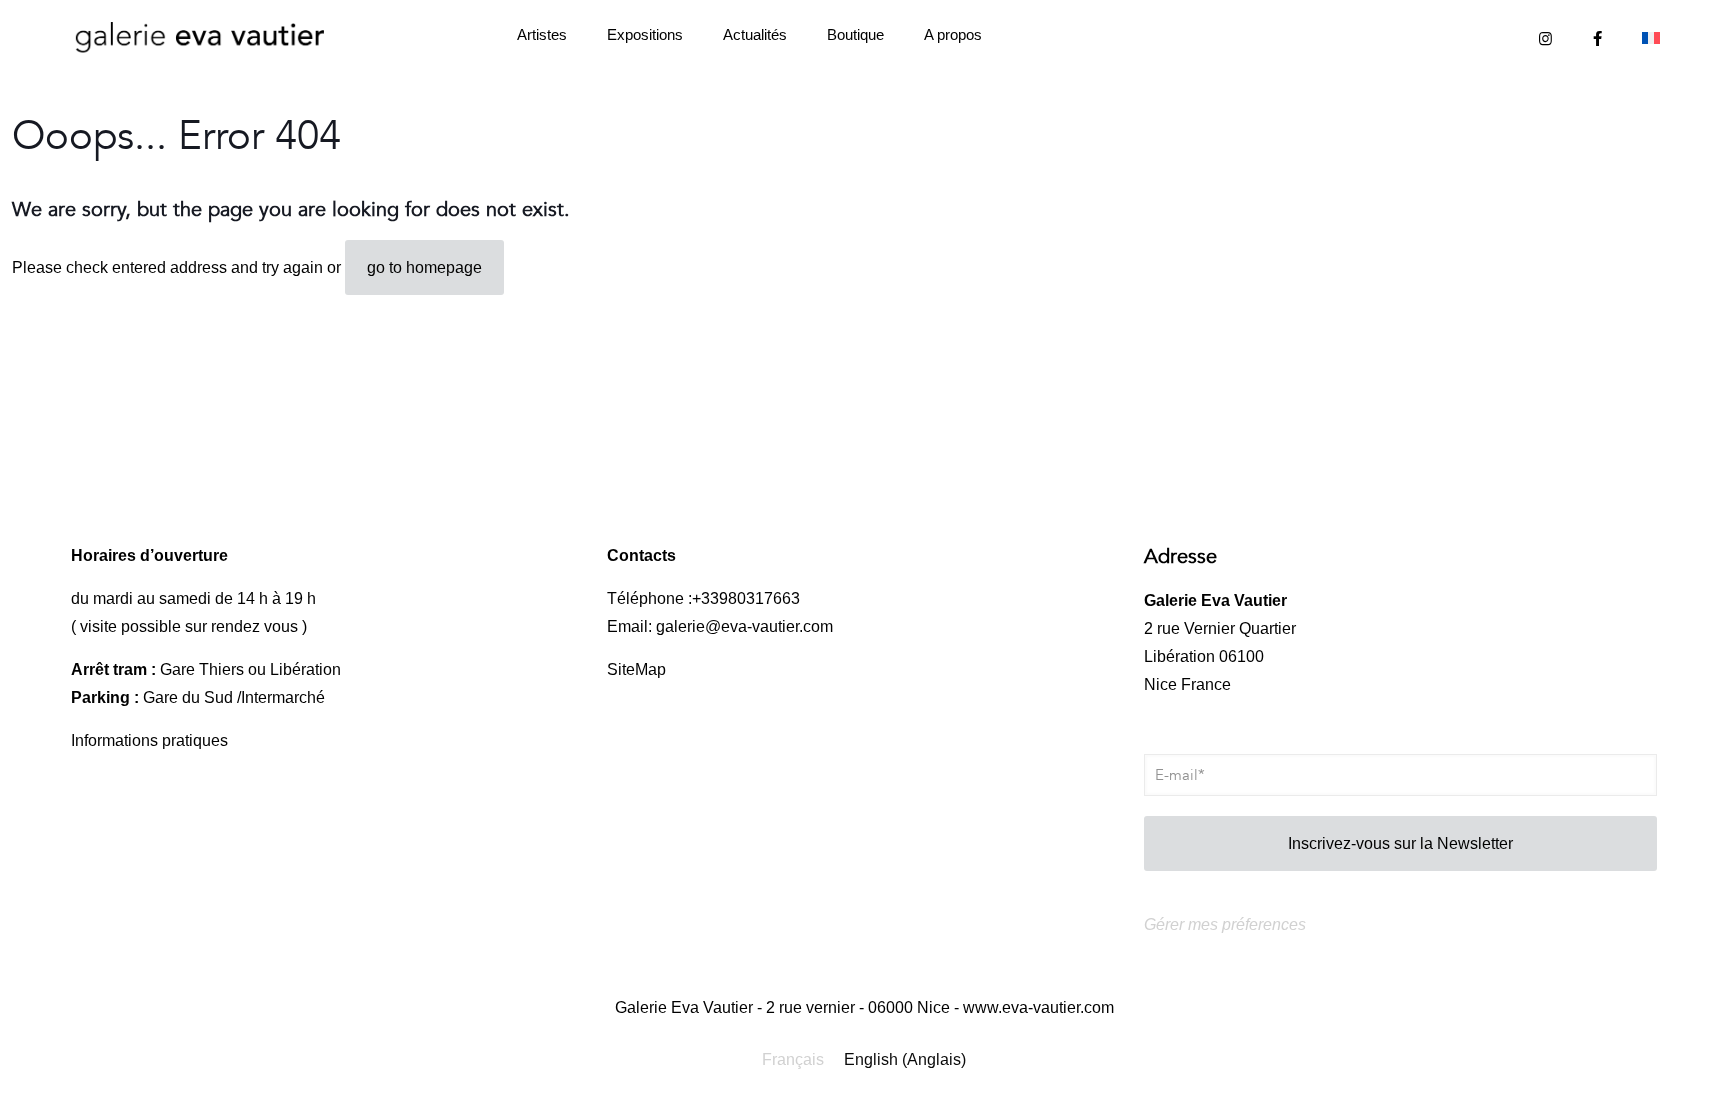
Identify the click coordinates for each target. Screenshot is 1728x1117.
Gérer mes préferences (1225, 924)
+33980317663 (746, 598)
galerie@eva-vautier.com (744, 626)
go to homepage (424, 267)
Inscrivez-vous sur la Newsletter (1400, 843)
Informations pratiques (149, 740)
